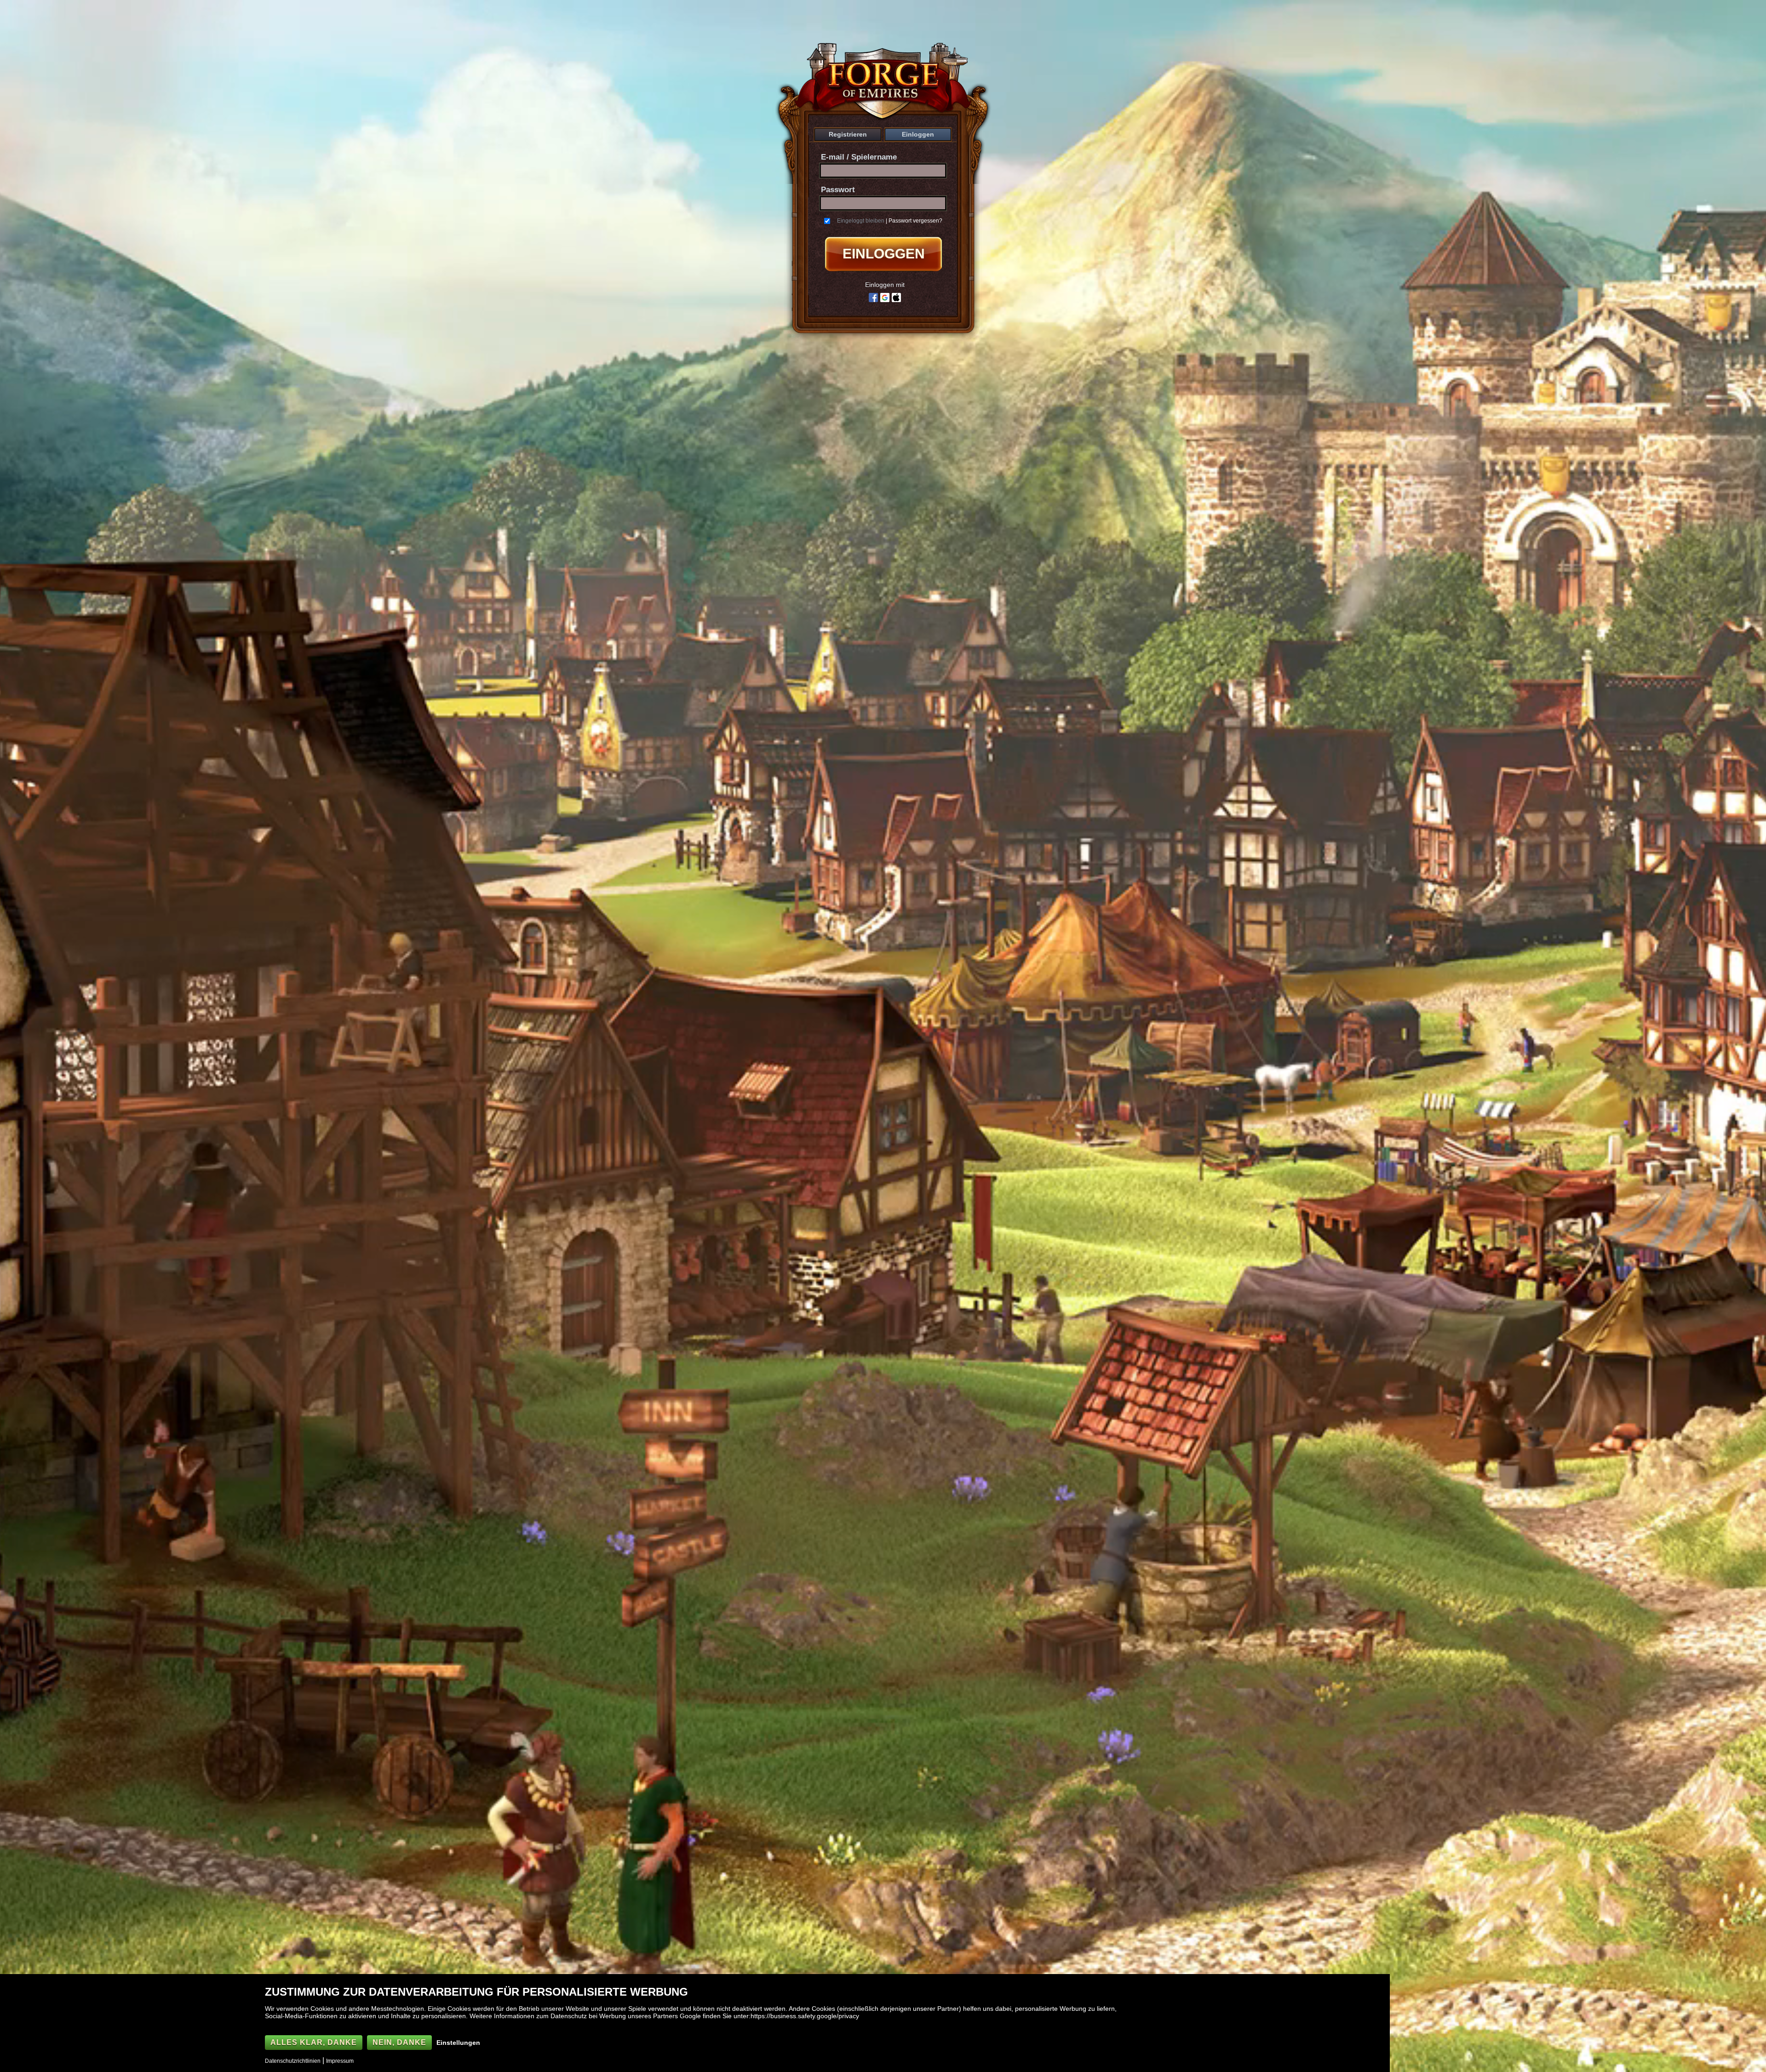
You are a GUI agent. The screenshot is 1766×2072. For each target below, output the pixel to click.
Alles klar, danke (314, 2042)
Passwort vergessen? (915, 221)
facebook (873, 298)
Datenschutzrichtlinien (293, 2061)
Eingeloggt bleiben (861, 221)
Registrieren (848, 134)
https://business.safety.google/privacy (805, 2016)
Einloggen (918, 134)
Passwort (838, 190)
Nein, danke (399, 2042)
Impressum (340, 2061)
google (885, 298)
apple (896, 298)
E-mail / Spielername (859, 157)
